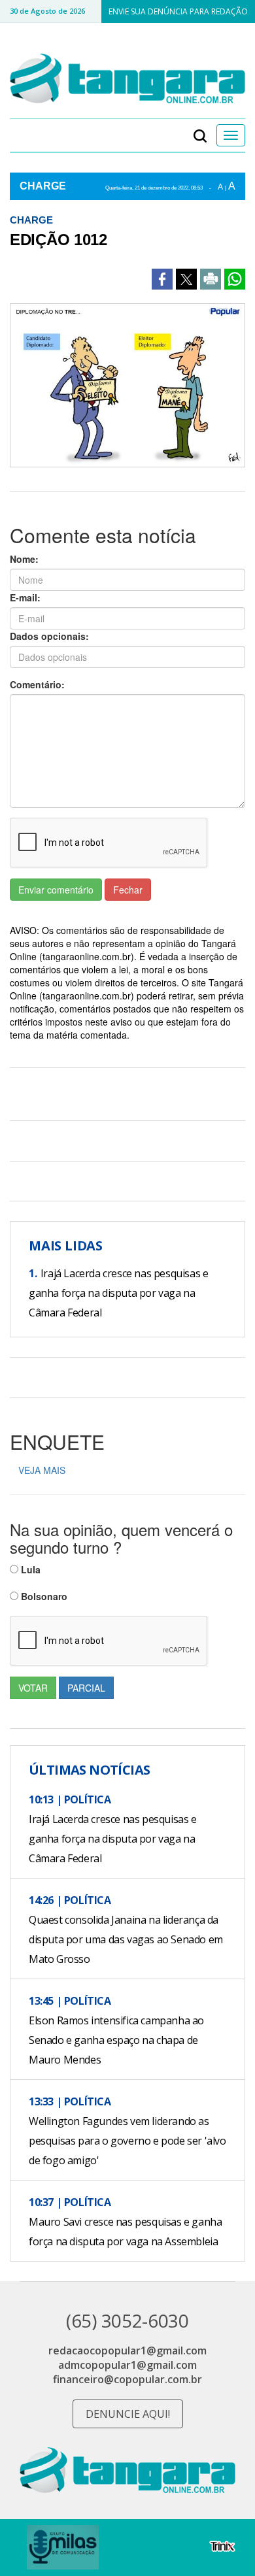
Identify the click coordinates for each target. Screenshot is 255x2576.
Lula (29, 1569)
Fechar (128, 890)
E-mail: (25, 597)
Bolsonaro (43, 1596)
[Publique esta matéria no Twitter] (186, 279)
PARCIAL (86, 1688)
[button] (200, 135)
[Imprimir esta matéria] (211, 279)
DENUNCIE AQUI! (128, 2414)
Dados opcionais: (49, 636)
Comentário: (37, 684)
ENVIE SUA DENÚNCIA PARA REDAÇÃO (178, 11)
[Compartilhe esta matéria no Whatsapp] (235, 279)
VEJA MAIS (42, 1470)
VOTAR (33, 1688)
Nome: (24, 559)
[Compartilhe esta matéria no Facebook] (162, 279)
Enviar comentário (56, 890)
